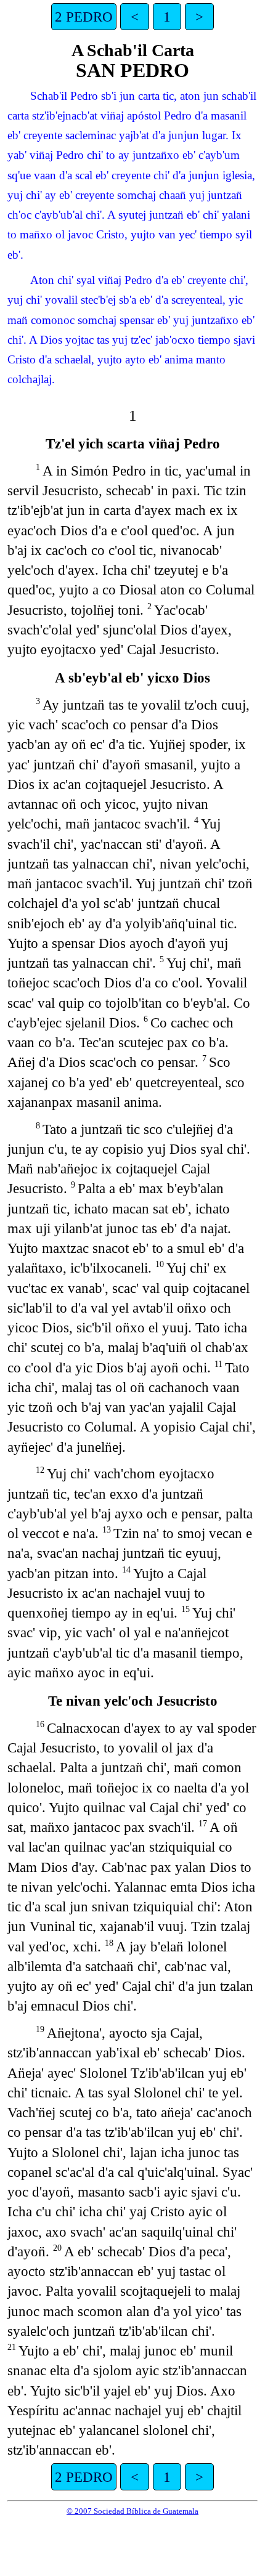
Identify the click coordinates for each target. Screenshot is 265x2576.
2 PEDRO (84, 17)
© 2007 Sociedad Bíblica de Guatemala (132, 2511)
